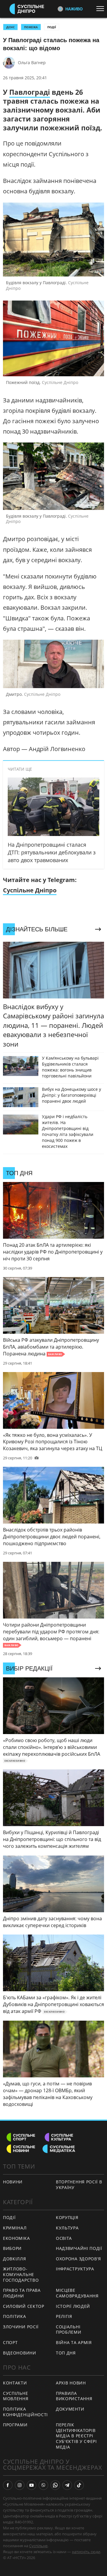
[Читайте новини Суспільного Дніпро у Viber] (43, 2485)
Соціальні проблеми (69, 2330)
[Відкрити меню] (102, 9)
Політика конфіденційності (25, 2412)
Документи (70, 2409)
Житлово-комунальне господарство (21, 2274)
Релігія (64, 2316)
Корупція (67, 2217)
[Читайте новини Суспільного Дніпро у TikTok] (79, 2485)
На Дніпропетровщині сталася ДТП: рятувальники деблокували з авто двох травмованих (52, 852)
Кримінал (15, 2228)
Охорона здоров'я (78, 2259)
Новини (13, 2182)
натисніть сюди (86, 2552)
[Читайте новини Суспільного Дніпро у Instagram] (20, 2485)
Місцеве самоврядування (77, 2293)
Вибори (12, 2248)
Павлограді (30, 92)
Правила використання (74, 2396)
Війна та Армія (74, 2342)
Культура (67, 2228)
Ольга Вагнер (32, 63)
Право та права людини (22, 2293)
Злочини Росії (21, 2327)
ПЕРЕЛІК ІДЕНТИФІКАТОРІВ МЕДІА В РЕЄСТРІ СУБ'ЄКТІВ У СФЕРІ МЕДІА (76, 2436)
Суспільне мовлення (16, 2396)
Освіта (64, 2238)
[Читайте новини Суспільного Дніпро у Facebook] (8, 2485)
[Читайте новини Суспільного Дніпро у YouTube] (32, 2485)
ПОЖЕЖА (31, 27)
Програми (15, 2425)
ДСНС (10, 27)
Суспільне (38, 2546)
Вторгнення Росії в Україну (79, 2185)
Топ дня (66, 2353)
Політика (15, 2316)
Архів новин (71, 2383)
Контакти (15, 2383)
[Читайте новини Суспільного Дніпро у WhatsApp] (55, 2485)
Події (52, 27)
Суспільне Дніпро (30, 890)
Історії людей (73, 2306)
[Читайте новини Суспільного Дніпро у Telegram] (67, 2485)
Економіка (16, 2238)
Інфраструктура (75, 2269)
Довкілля (15, 2259)
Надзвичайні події (79, 2248)
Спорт (10, 2342)
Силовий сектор (24, 2306)
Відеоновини (20, 2353)
